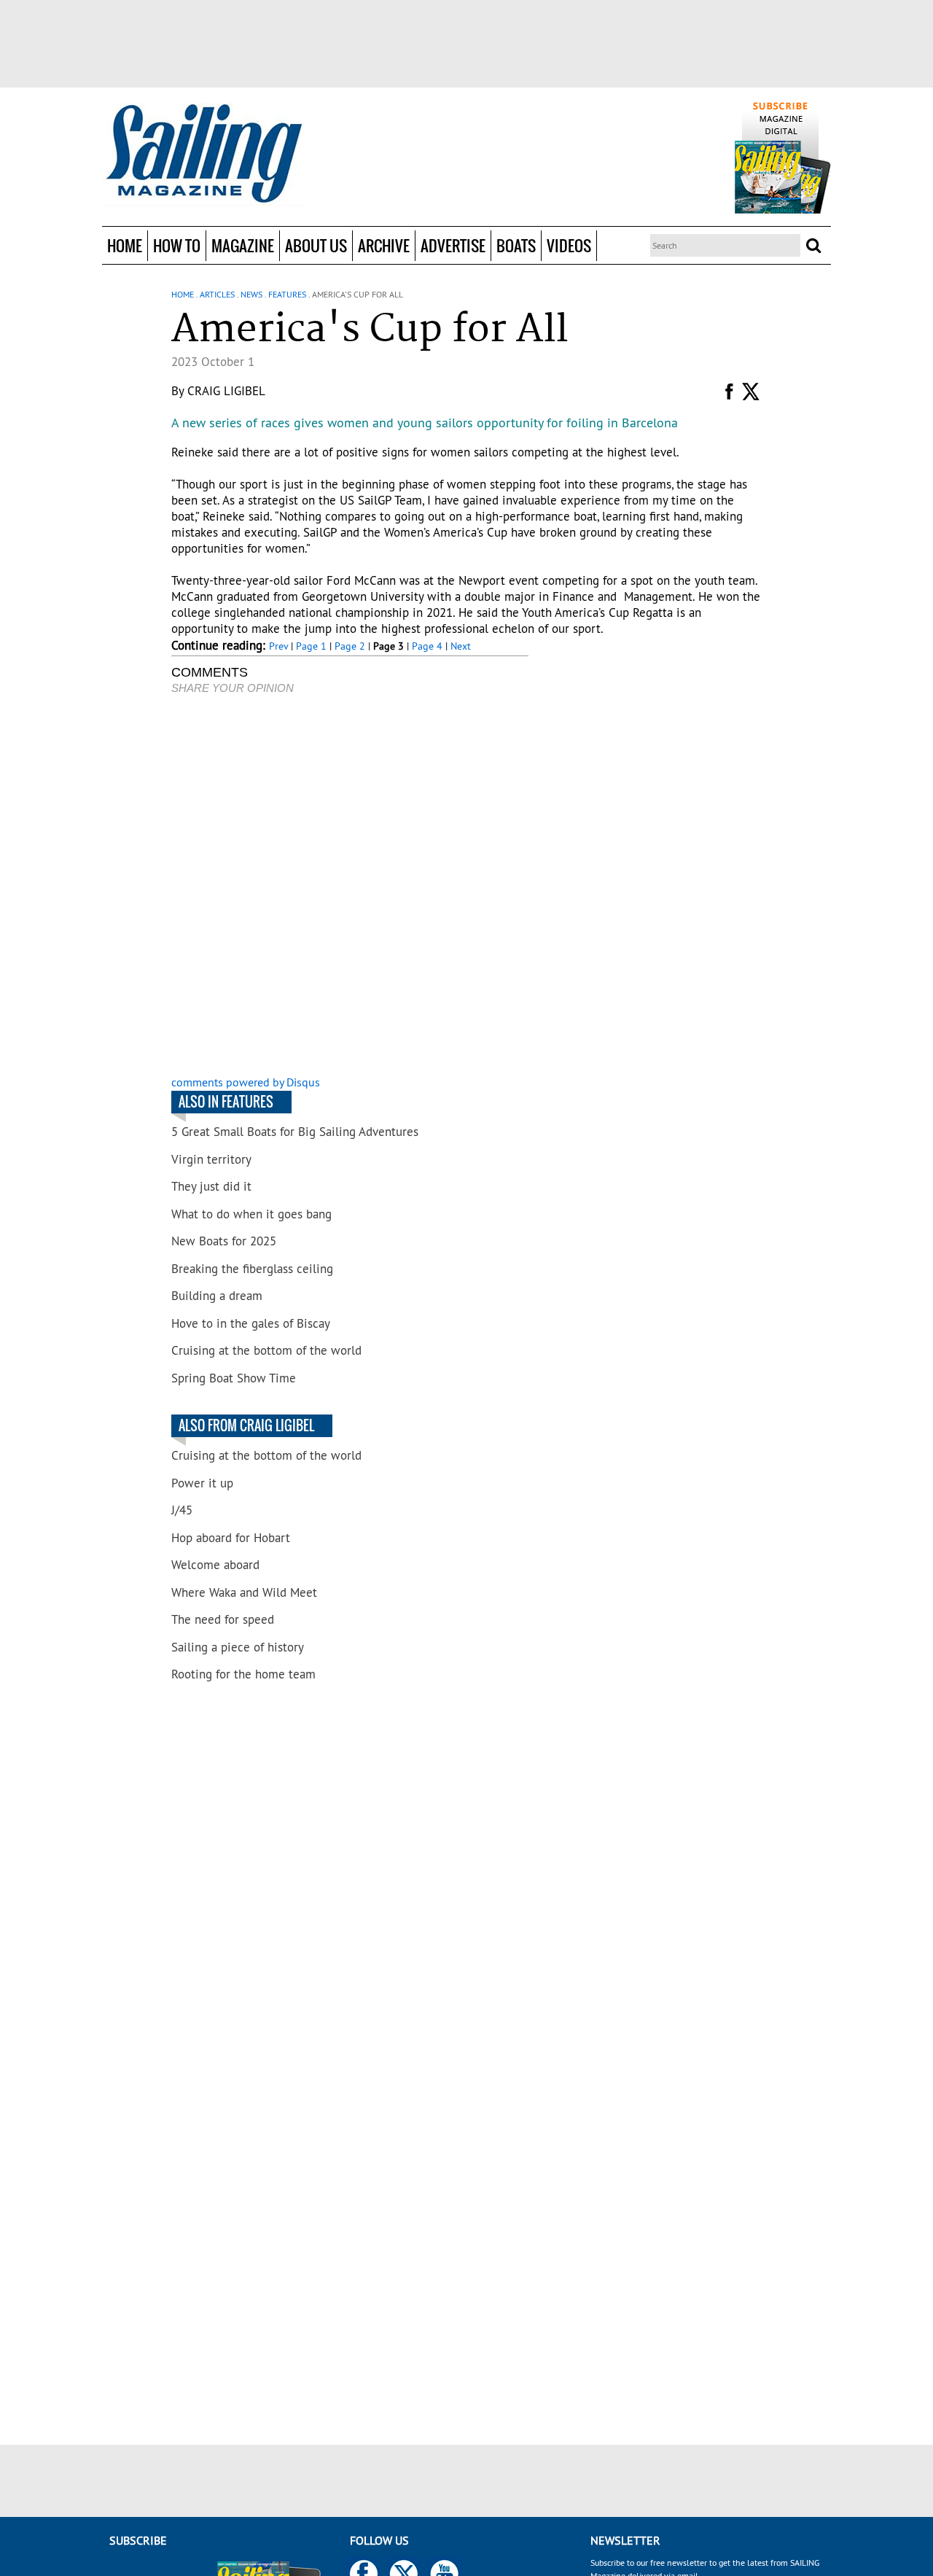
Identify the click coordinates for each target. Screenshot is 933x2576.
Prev (278, 646)
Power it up (202, 1483)
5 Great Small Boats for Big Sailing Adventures (295, 1132)
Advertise (453, 245)
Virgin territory (211, 1159)
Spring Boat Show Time (234, 1378)
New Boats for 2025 (224, 1241)
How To (177, 245)
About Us (316, 245)
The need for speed (223, 1619)
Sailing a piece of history (238, 1647)
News (251, 294)
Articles (217, 294)
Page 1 (311, 646)
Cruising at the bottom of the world (266, 1350)
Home (125, 245)
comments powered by (246, 1082)
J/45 (182, 1510)
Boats (516, 245)
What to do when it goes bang (251, 1214)
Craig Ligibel (226, 391)
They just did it (211, 1186)
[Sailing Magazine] (203, 155)
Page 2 (350, 646)
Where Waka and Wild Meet (244, 1592)
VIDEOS (569, 245)
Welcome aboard (215, 1565)
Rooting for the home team (243, 1674)
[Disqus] (350, 887)
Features (287, 294)
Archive (384, 245)
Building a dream (217, 1296)
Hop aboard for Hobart (231, 1538)
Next (461, 646)
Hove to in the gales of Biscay (251, 1323)
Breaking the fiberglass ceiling (252, 1269)
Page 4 (427, 646)
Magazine (243, 245)
